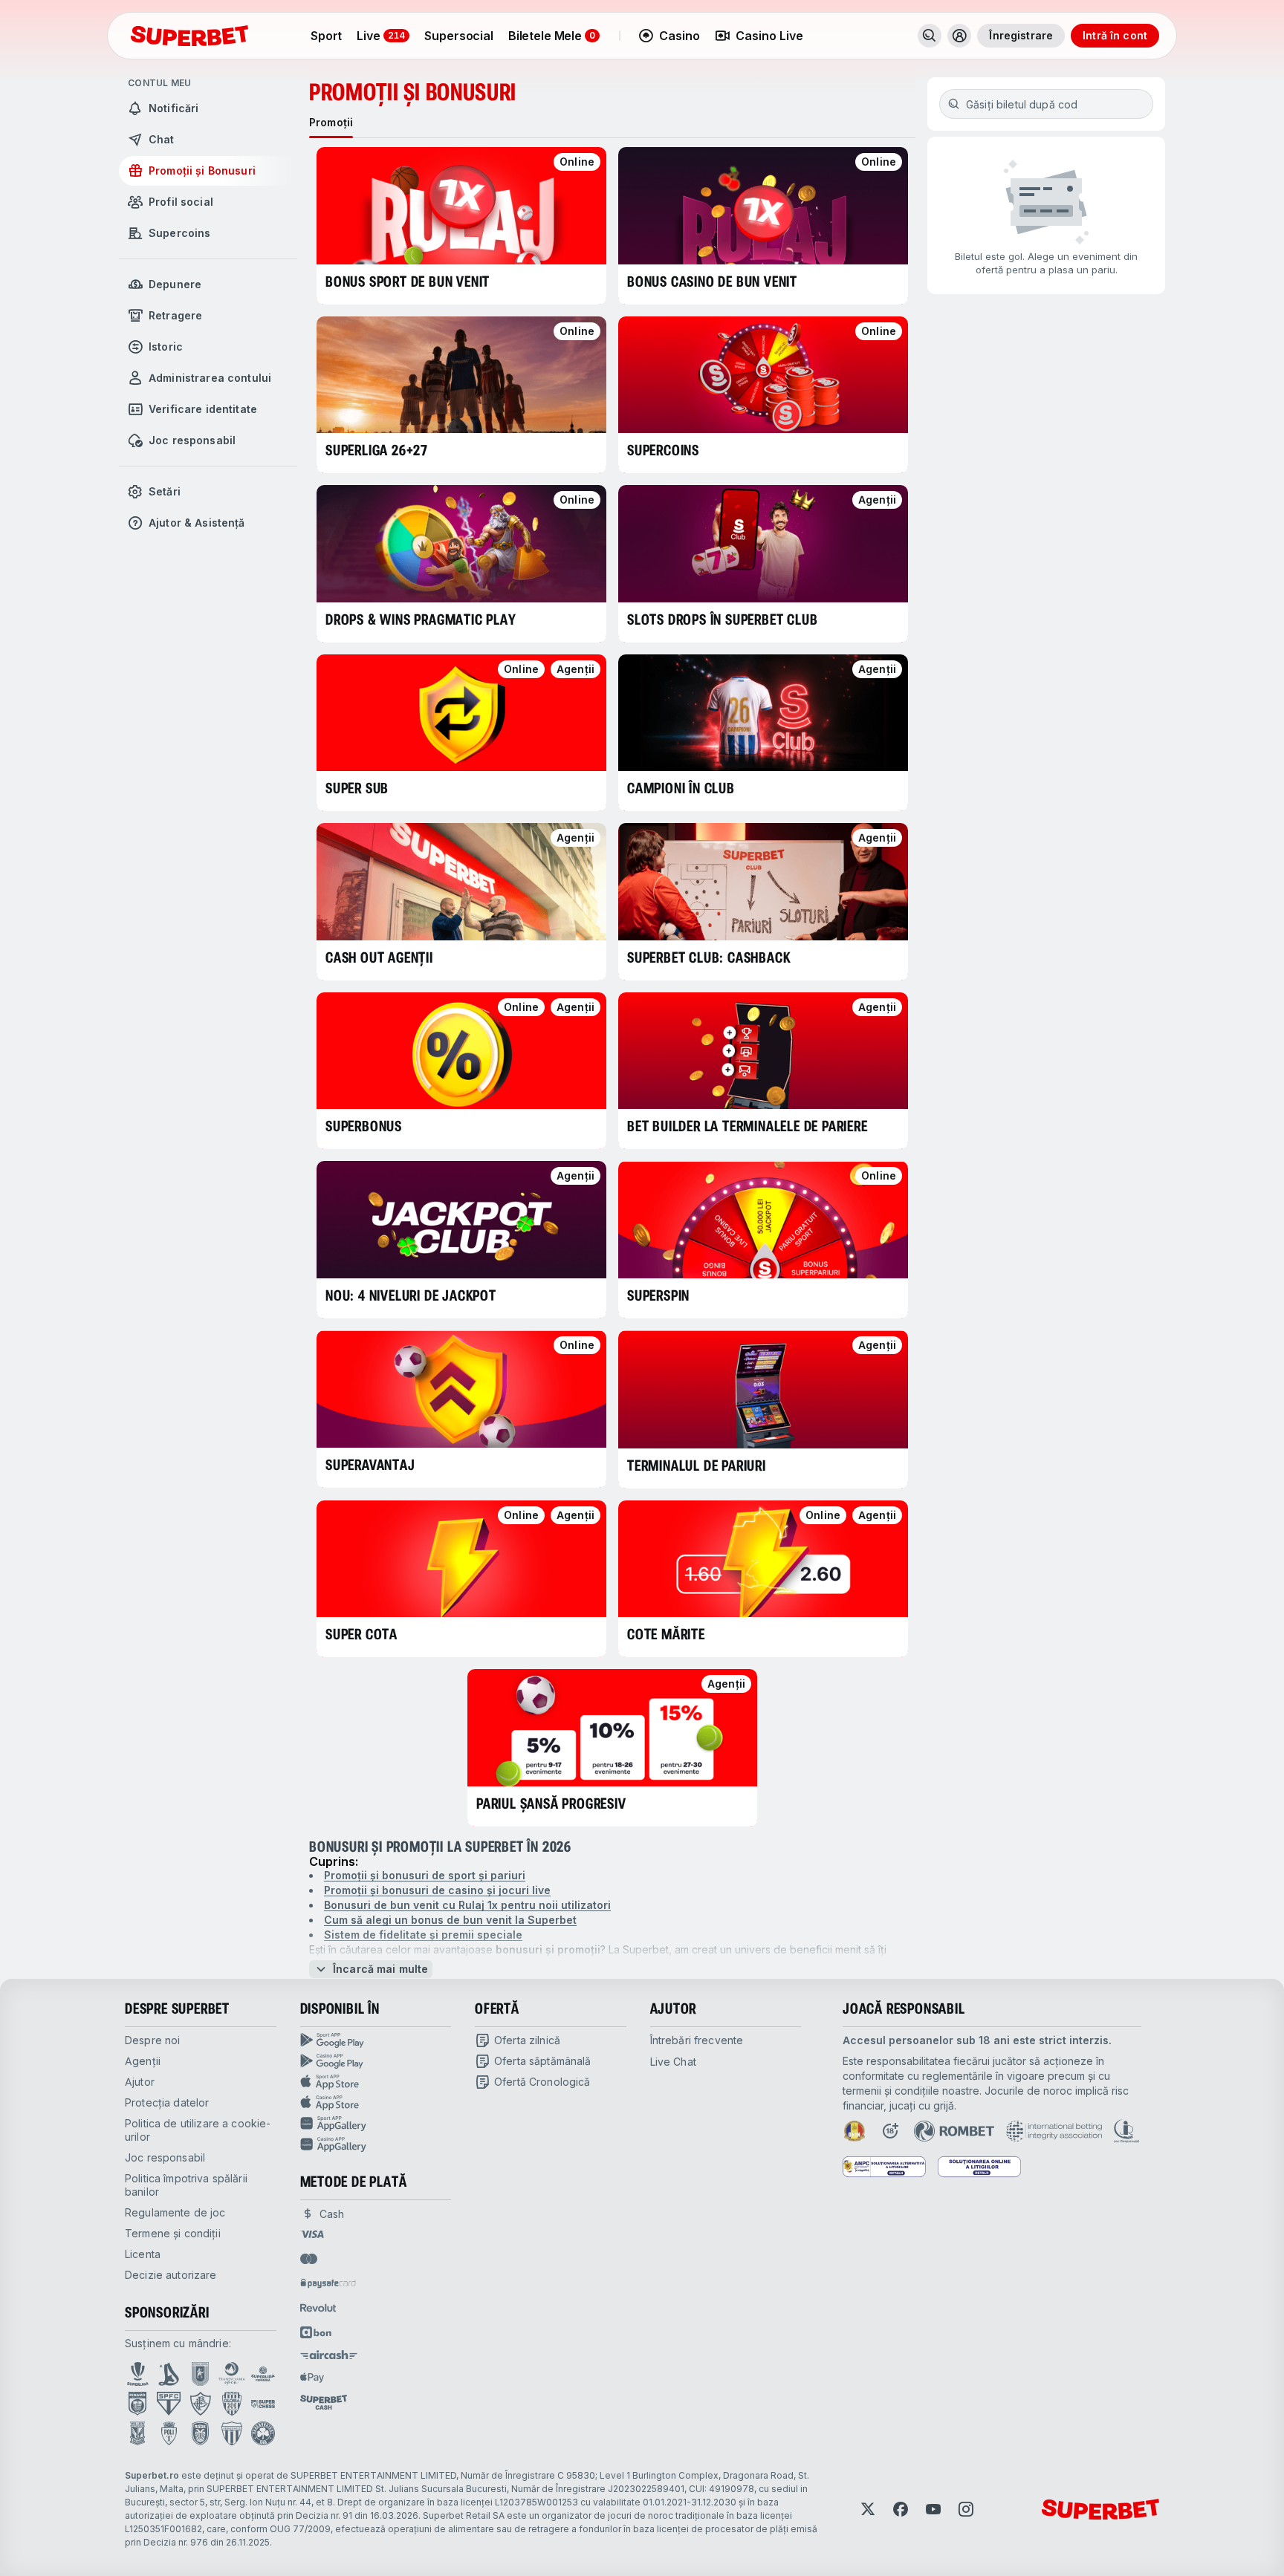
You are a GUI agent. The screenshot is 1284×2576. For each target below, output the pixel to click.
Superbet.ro (152, 2475)
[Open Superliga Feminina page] (263, 2374)
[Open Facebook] (901, 2509)
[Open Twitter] (868, 2509)
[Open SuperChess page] (263, 2404)
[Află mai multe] (959, 36)
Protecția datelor (167, 2102)
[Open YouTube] (933, 2509)
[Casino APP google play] (376, 2061)
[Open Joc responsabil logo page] (1126, 2131)
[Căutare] (930, 36)
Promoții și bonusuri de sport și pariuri (425, 1875)
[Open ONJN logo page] (855, 2131)
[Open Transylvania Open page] (232, 2374)
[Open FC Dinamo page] (169, 2374)
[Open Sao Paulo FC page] (169, 2404)
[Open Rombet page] (954, 2131)
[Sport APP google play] (376, 2040)
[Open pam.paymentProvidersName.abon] (317, 2332)
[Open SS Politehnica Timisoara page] (169, 2433)
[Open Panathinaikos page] (263, 2433)
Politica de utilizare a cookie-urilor (198, 2130)
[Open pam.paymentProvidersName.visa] (312, 2234)
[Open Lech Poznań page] (137, 2433)
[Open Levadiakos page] (232, 2433)
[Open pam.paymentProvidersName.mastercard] (309, 2259)
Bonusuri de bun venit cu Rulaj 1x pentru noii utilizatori (467, 1905)
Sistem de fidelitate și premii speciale (423, 1935)
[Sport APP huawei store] (376, 2124)
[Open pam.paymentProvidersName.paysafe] (328, 2283)
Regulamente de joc (175, 2212)
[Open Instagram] (966, 2509)
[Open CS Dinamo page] (137, 2404)
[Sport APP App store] (376, 2082)
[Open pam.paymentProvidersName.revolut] (318, 2308)
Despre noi (152, 2040)
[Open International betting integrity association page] (1054, 2131)
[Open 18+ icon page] (890, 2131)
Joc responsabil (165, 2157)
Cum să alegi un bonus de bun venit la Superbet (450, 1920)
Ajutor (140, 2082)
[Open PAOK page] (200, 2433)
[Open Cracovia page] (200, 2374)
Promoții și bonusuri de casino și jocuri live (437, 1890)
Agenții (143, 2061)
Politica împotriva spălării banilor (186, 2185)
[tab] (331, 123)
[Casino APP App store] (376, 2103)
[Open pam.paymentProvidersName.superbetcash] (324, 2402)
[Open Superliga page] (138, 2374)
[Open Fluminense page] (201, 2404)
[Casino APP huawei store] (376, 2144)
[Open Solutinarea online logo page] (979, 2167)
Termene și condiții (173, 2233)
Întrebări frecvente (697, 2040)
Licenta (143, 2254)
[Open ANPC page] (884, 2167)
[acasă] (189, 36)
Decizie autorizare (171, 2275)
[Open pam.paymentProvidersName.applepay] (312, 2377)
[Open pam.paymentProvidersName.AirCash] (329, 2355)
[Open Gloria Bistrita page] (232, 2404)
